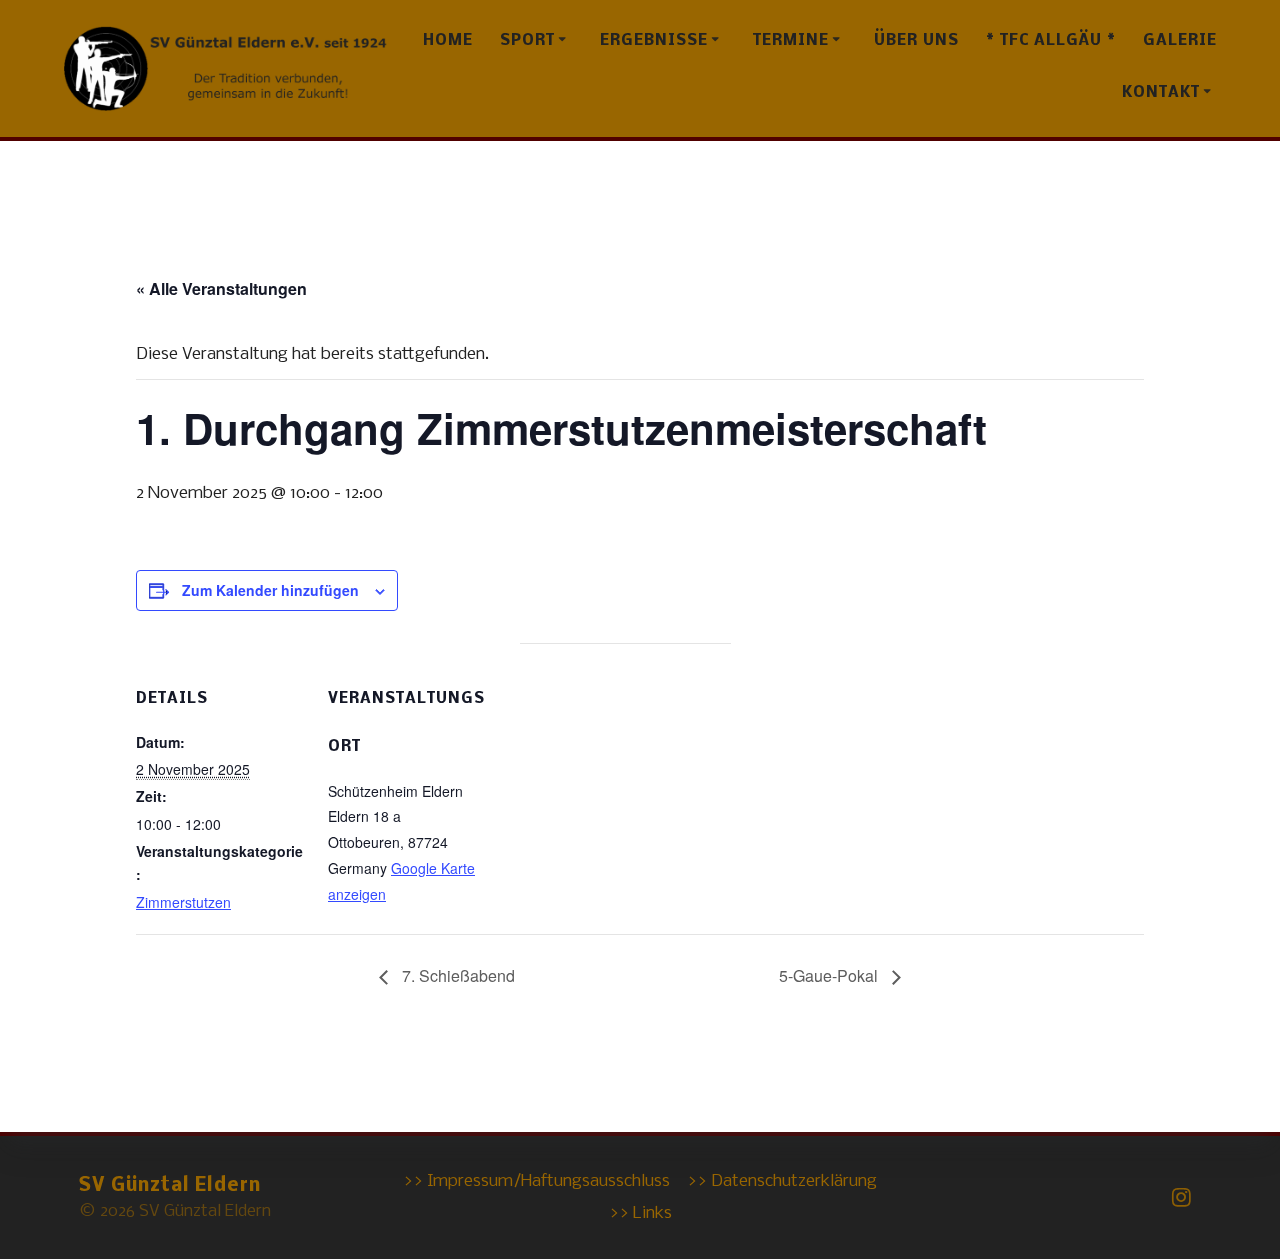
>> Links (640, 1213)
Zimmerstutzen (183, 902)
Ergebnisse (654, 41)
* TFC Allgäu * (1051, 41)
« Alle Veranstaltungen (221, 288)
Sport (527, 41)
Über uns (916, 41)
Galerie (1180, 41)
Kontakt (1161, 93)
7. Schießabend (456, 975)
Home (448, 41)
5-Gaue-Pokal (830, 975)
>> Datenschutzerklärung (782, 1181)
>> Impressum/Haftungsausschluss (536, 1181)
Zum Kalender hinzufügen (270, 590)
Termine (791, 41)
